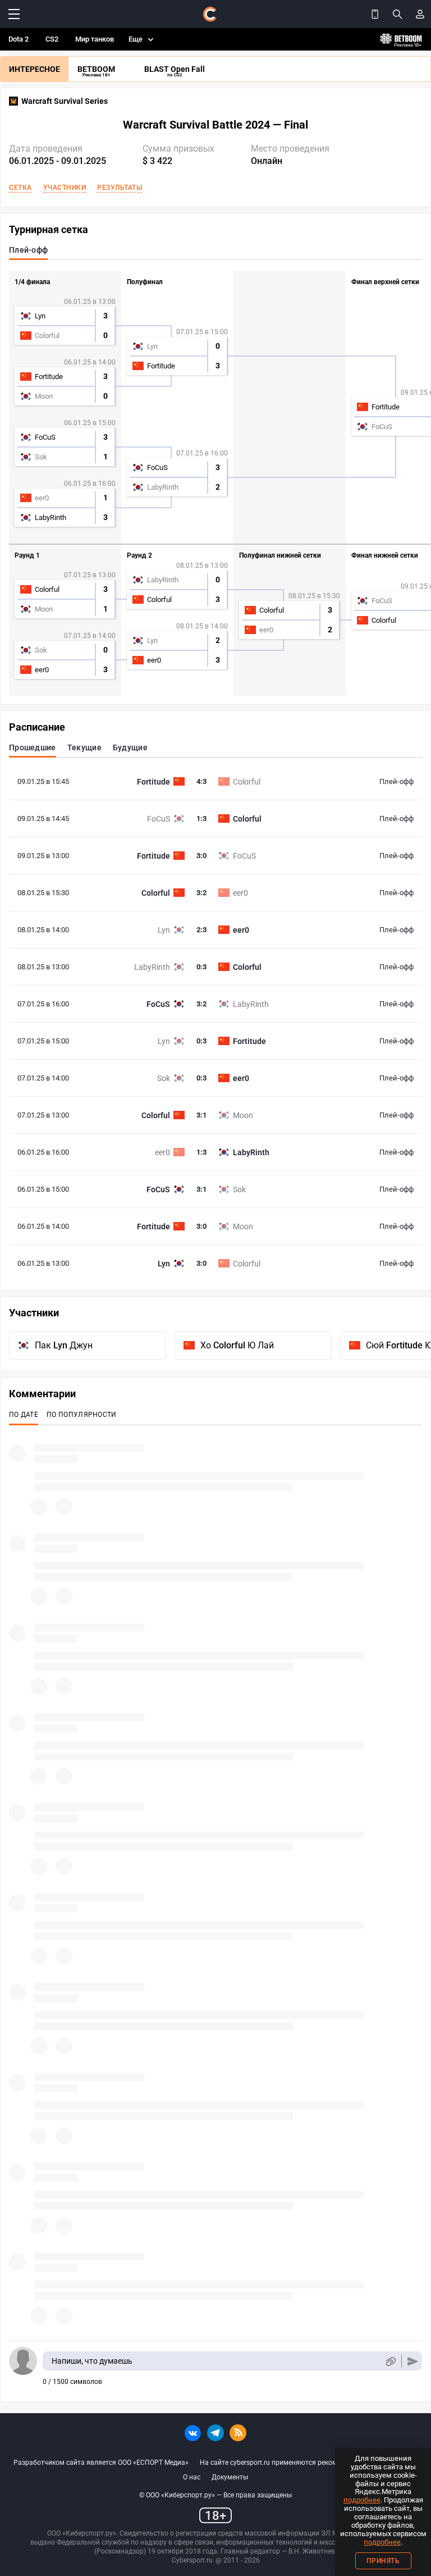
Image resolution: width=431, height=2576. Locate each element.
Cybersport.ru (192, 2560)
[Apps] (375, 14)
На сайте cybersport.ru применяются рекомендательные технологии (309, 2463)
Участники (65, 188)
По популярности (82, 1415)
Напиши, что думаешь (92, 2361)
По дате (24, 1415)
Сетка (20, 188)
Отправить (413, 2361)
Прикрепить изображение (390, 2361)
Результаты (120, 188)
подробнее (362, 2500)
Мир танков (95, 39)
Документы (230, 2477)
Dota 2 (19, 39)
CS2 (52, 39)
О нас (192, 2477)
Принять (383, 2561)
